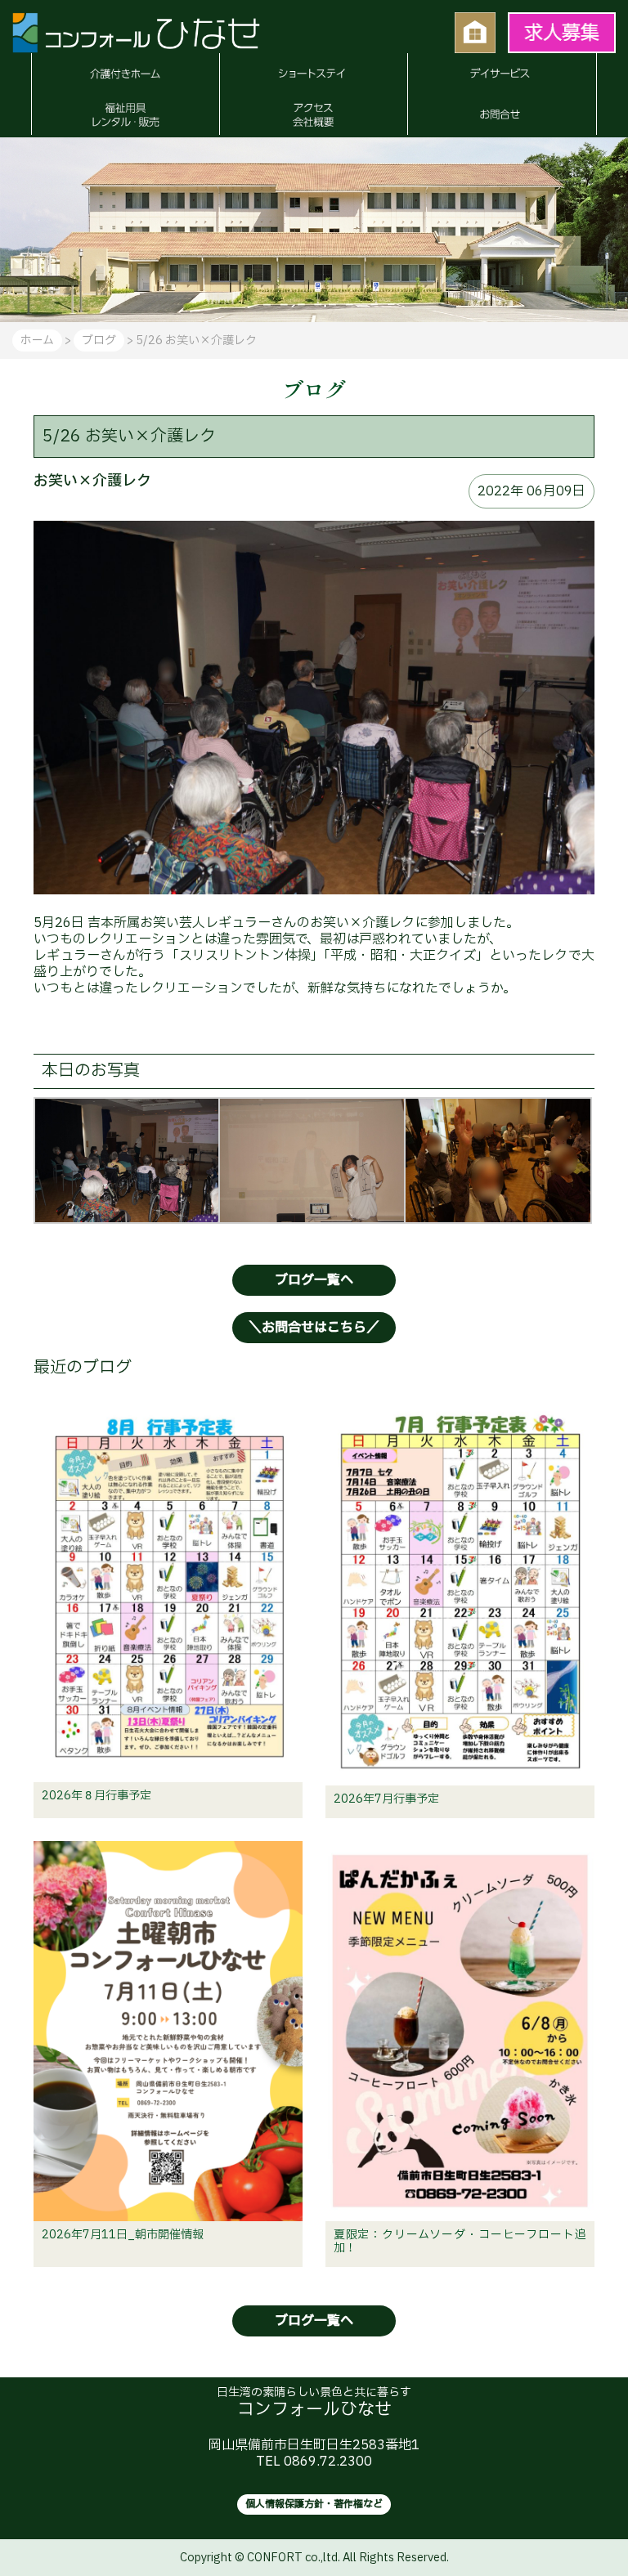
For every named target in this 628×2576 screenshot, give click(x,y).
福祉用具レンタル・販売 (125, 114)
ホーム (37, 340)
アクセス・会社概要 (314, 114)
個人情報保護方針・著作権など (314, 2504)
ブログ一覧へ (314, 1280)
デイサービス (502, 74)
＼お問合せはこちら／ (314, 1328)
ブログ (99, 340)
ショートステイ (314, 74)
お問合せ (502, 114)
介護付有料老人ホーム (125, 74)
